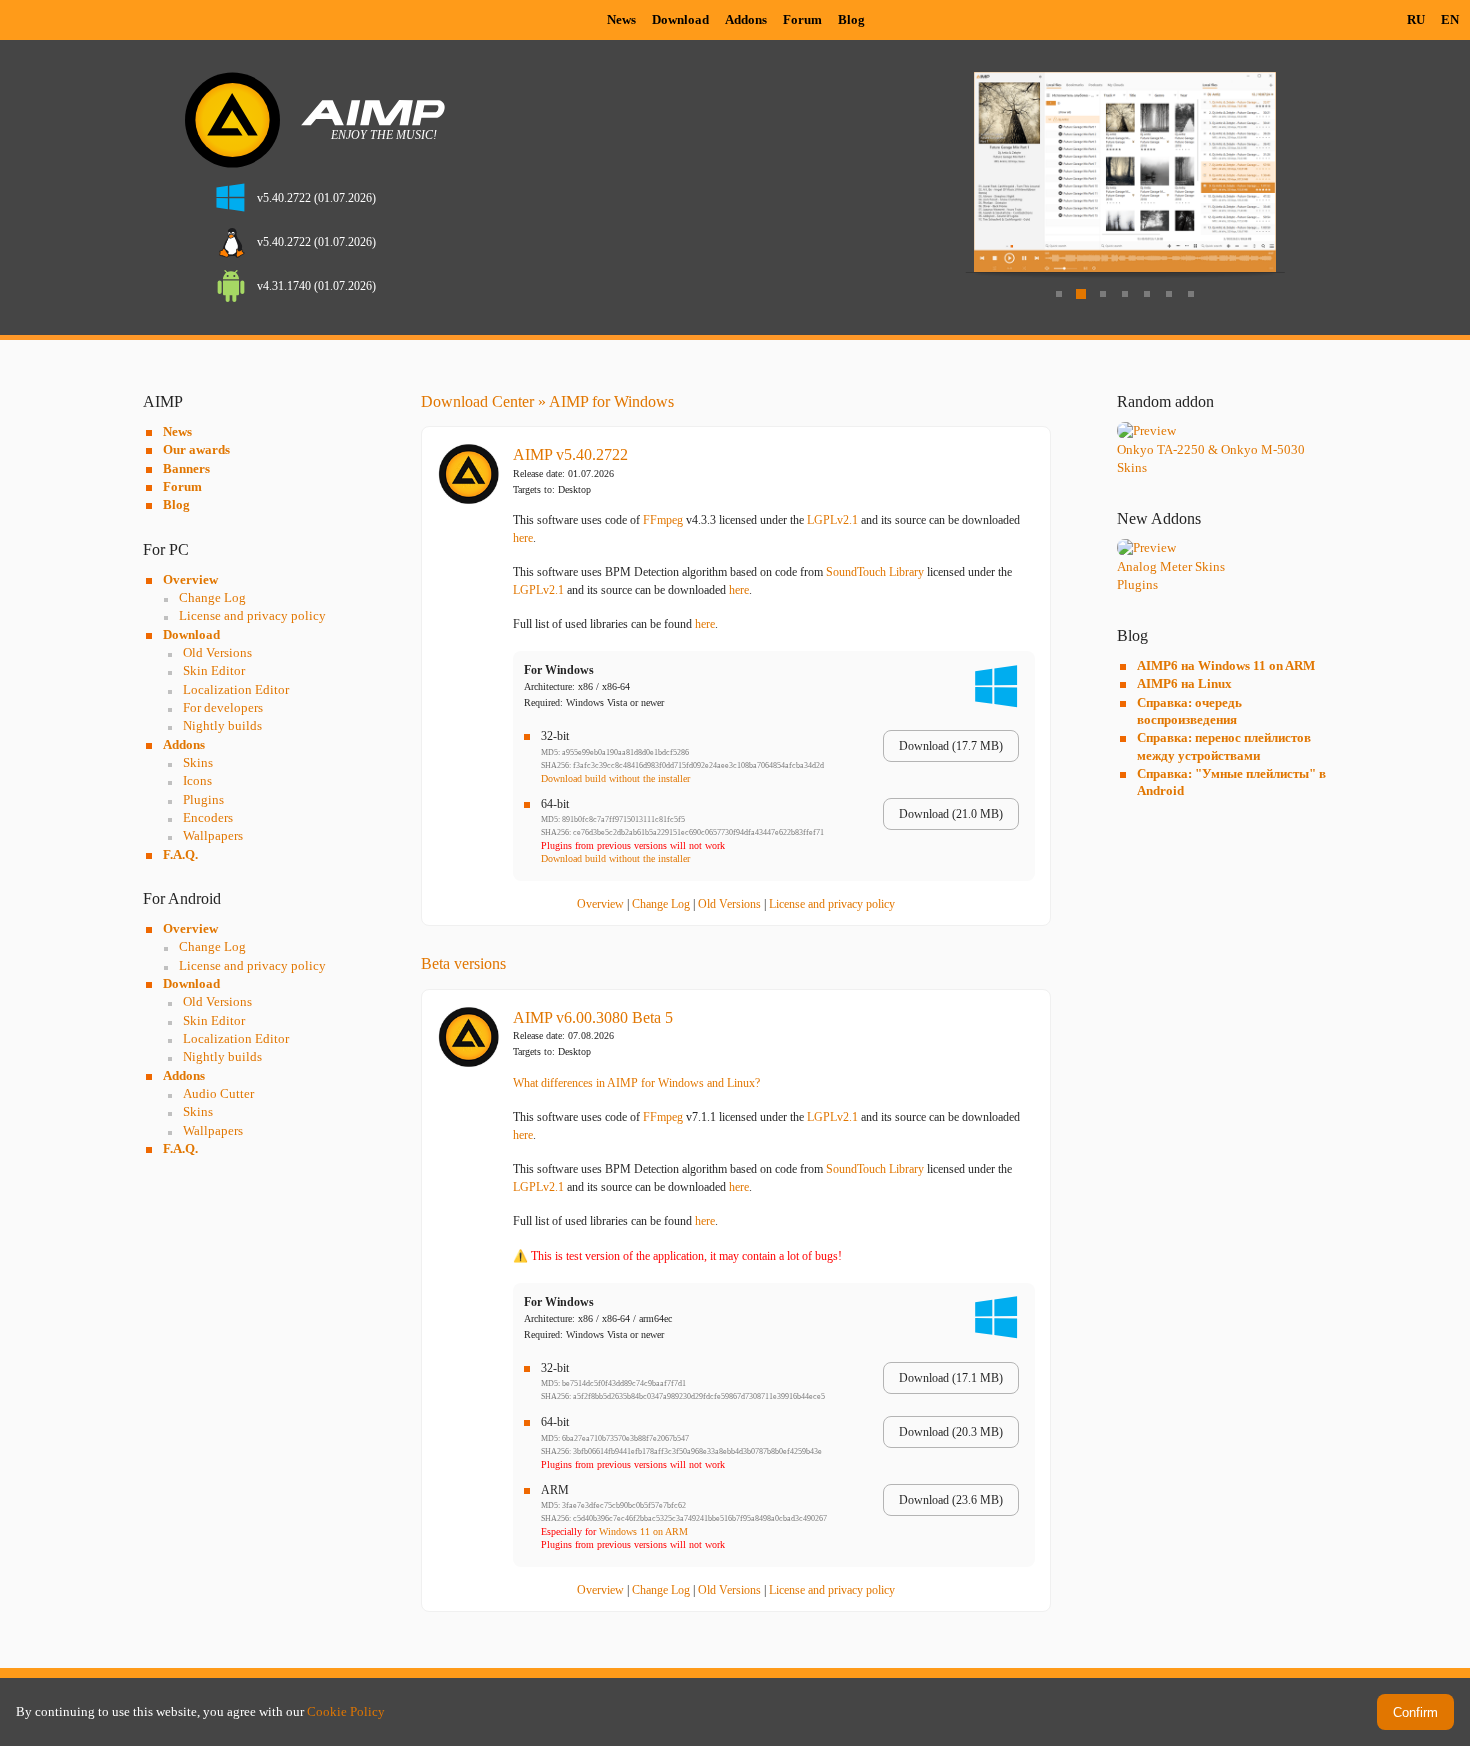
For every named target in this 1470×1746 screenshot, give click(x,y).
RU (1416, 19)
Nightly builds (222, 725)
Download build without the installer (615, 778)
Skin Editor (214, 670)
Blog (851, 19)
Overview (190, 579)
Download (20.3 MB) (951, 1432)
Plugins (203, 799)
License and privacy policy (252, 615)
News (621, 19)
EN (1450, 19)
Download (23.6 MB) (951, 1500)
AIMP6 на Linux (1184, 683)
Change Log (212, 597)
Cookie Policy (346, 1711)
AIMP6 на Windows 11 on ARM (1226, 665)
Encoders (208, 817)
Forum (802, 19)
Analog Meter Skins (1171, 566)
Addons (746, 19)
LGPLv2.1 (832, 520)
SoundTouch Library (875, 572)
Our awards (196, 449)
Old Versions (217, 652)
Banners (186, 468)
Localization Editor (236, 689)
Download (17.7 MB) (951, 746)
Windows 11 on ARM (643, 1531)
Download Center (477, 401)
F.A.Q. (180, 854)
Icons (197, 780)
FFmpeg (663, 520)
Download (680, 19)
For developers (223, 707)
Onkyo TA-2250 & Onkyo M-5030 (1211, 449)
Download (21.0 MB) (951, 814)
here (523, 538)
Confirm (1415, 1712)
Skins (198, 762)
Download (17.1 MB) (951, 1378)
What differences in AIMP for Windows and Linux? (636, 1083)
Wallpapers (213, 835)
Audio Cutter (218, 1093)
